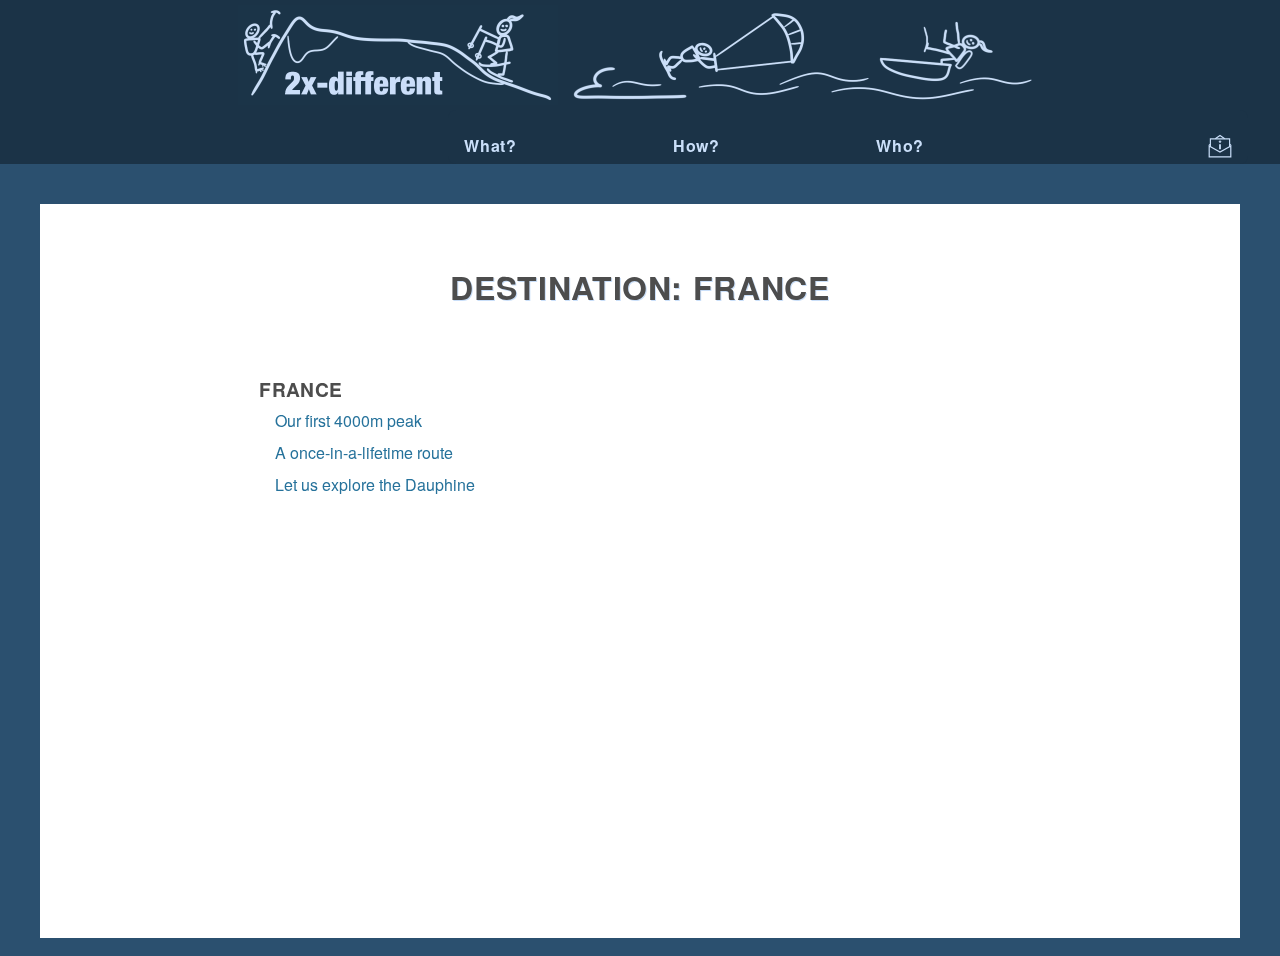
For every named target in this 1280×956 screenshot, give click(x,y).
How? (696, 145)
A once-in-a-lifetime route (364, 452)
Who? (900, 145)
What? (490, 145)
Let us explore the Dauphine (375, 484)
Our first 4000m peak (348, 420)
